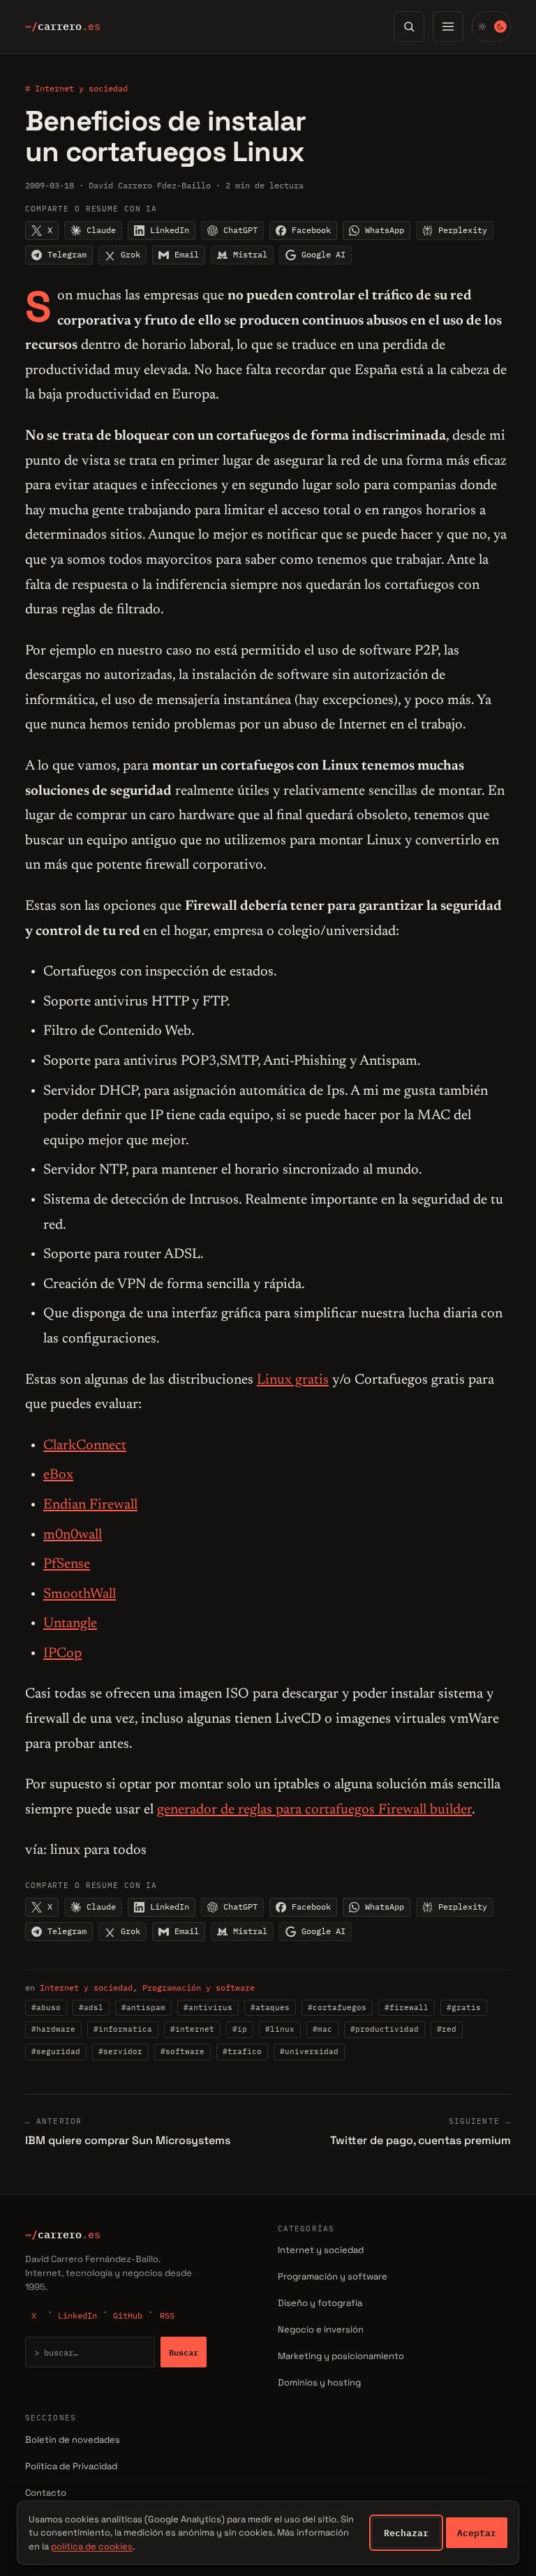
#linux (280, 2029)
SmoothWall (80, 1594)
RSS (167, 2315)
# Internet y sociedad (76, 88)
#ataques (270, 2007)
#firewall (407, 2007)
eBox (58, 1475)
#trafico (242, 2051)
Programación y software (199, 1987)
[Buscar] (409, 27)
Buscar (184, 2352)
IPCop (62, 1654)
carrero (63, 27)
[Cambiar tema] (491, 27)
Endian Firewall (90, 1505)
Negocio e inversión (321, 2329)
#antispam (143, 2007)
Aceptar (477, 2533)
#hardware (53, 2029)
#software (183, 2051)
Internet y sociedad (86, 1987)
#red (447, 2029)
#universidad (309, 2051)
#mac (322, 2029)
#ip (240, 2029)
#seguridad (56, 2051)
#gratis (464, 2007)
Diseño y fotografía (320, 2303)
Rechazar (406, 2533)
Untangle (70, 1624)
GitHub (128, 2315)
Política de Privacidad (71, 2466)
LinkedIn (77, 2315)
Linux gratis (293, 1380)
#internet (192, 2029)
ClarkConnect (85, 1446)
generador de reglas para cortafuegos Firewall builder (314, 1810)
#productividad (385, 2029)
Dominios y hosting (319, 2382)
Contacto (46, 2493)
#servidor (120, 2051)
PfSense (67, 1564)
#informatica (123, 2029)
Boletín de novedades (73, 2440)
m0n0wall (73, 1535)
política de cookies (92, 2546)
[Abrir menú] (448, 27)
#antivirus (208, 2007)
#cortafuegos (337, 2007)
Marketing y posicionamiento (341, 2356)
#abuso (46, 2007)
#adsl (91, 2007)
